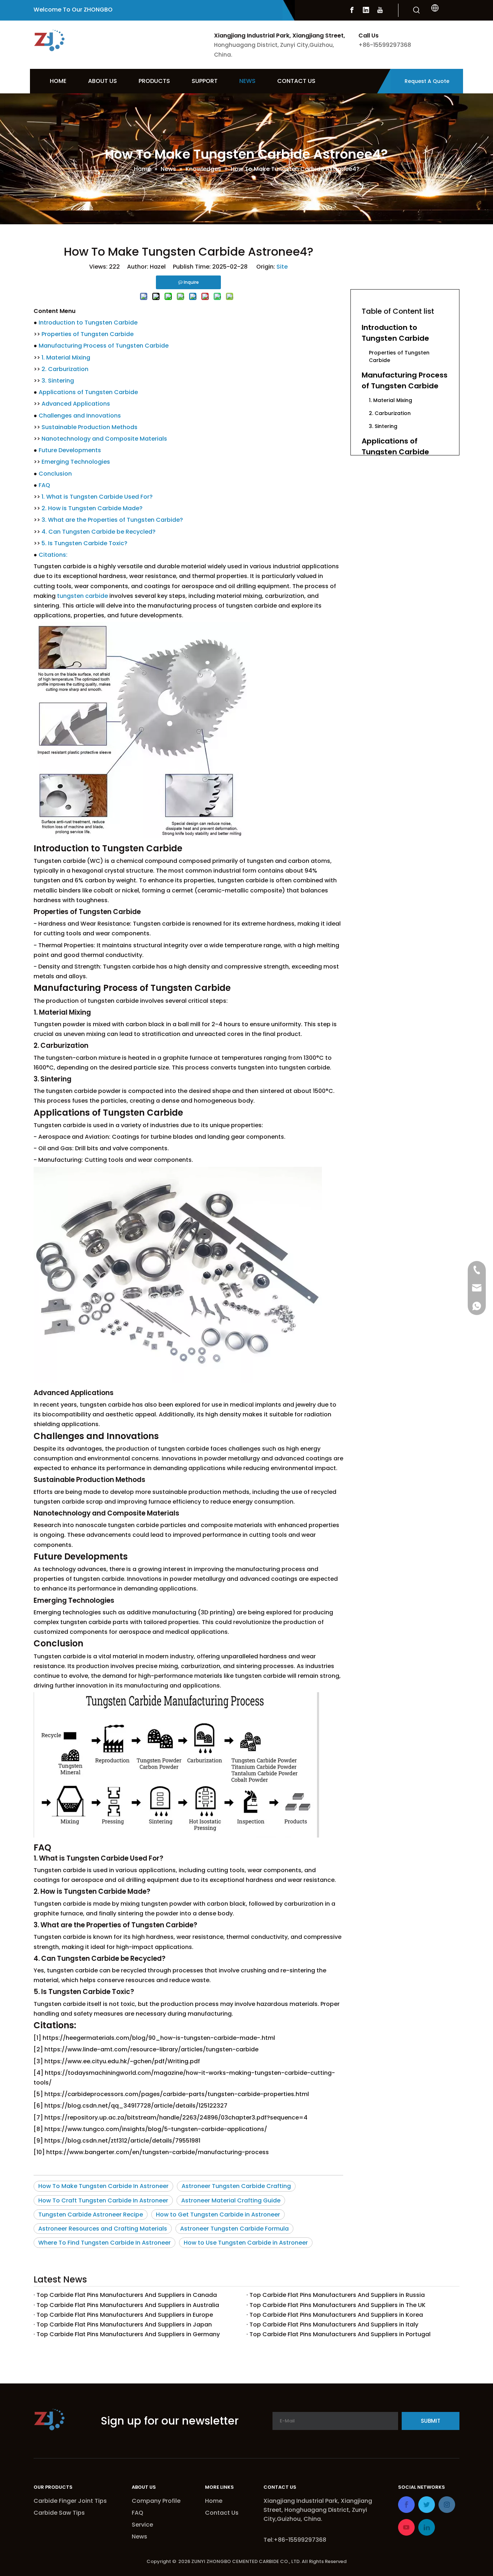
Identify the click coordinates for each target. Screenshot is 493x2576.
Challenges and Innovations (80, 416)
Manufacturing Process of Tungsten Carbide (104, 346)
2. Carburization (65, 369)
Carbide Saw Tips (59, 2513)
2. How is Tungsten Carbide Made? (92, 508)
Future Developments (70, 450)
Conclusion (55, 474)
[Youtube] (380, 10)
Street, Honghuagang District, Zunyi (316, 2510)
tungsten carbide (82, 596)
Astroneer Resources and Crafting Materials (103, 2229)
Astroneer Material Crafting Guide (231, 2200)
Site (282, 267)
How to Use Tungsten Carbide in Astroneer (246, 2243)
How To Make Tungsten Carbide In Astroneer (103, 2186)
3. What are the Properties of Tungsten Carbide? (112, 520)
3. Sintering (58, 381)
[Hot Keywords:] (416, 10)
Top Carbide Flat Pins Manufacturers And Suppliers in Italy (334, 2324)
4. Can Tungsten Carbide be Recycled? (99, 532)
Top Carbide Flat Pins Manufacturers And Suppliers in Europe (125, 2315)
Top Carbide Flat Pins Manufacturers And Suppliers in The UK (337, 2305)
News (139, 2537)
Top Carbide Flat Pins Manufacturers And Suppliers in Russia (337, 2295)
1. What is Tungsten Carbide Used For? (97, 497)
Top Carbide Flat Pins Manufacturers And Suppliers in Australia (128, 2305)
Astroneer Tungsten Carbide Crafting (236, 2186)
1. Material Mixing (66, 358)
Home (214, 2501)
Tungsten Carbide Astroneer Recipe (91, 2215)
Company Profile (156, 2501)
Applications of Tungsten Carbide (88, 392)
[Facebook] (352, 10)
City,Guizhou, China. (293, 2519)
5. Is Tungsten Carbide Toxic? (84, 543)
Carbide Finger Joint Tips (70, 2501)
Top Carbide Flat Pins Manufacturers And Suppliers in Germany (128, 2334)
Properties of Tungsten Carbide (88, 334)
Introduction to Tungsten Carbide (88, 323)
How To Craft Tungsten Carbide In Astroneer (103, 2200)
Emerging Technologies (76, 462)
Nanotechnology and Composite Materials (104, 439)
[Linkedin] (366, 10)
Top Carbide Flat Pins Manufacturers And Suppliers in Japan (124, 2324)
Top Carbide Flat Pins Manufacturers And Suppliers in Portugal (340, 2334)
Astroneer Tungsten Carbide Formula (234, 2229)
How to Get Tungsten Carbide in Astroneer (218, 2215)
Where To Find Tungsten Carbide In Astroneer (104, 2243)
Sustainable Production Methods (90, 427)
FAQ (44, 485)
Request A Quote (427, 81)
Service (142, 2525)
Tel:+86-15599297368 (295, 2540)
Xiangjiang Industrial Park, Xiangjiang (319, 2501)
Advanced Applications (76, 404)
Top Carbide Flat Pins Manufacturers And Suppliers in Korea (336, 2315)
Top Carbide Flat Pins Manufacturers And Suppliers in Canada (127, 2295)
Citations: (53, 555)
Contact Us (222, 2513)
